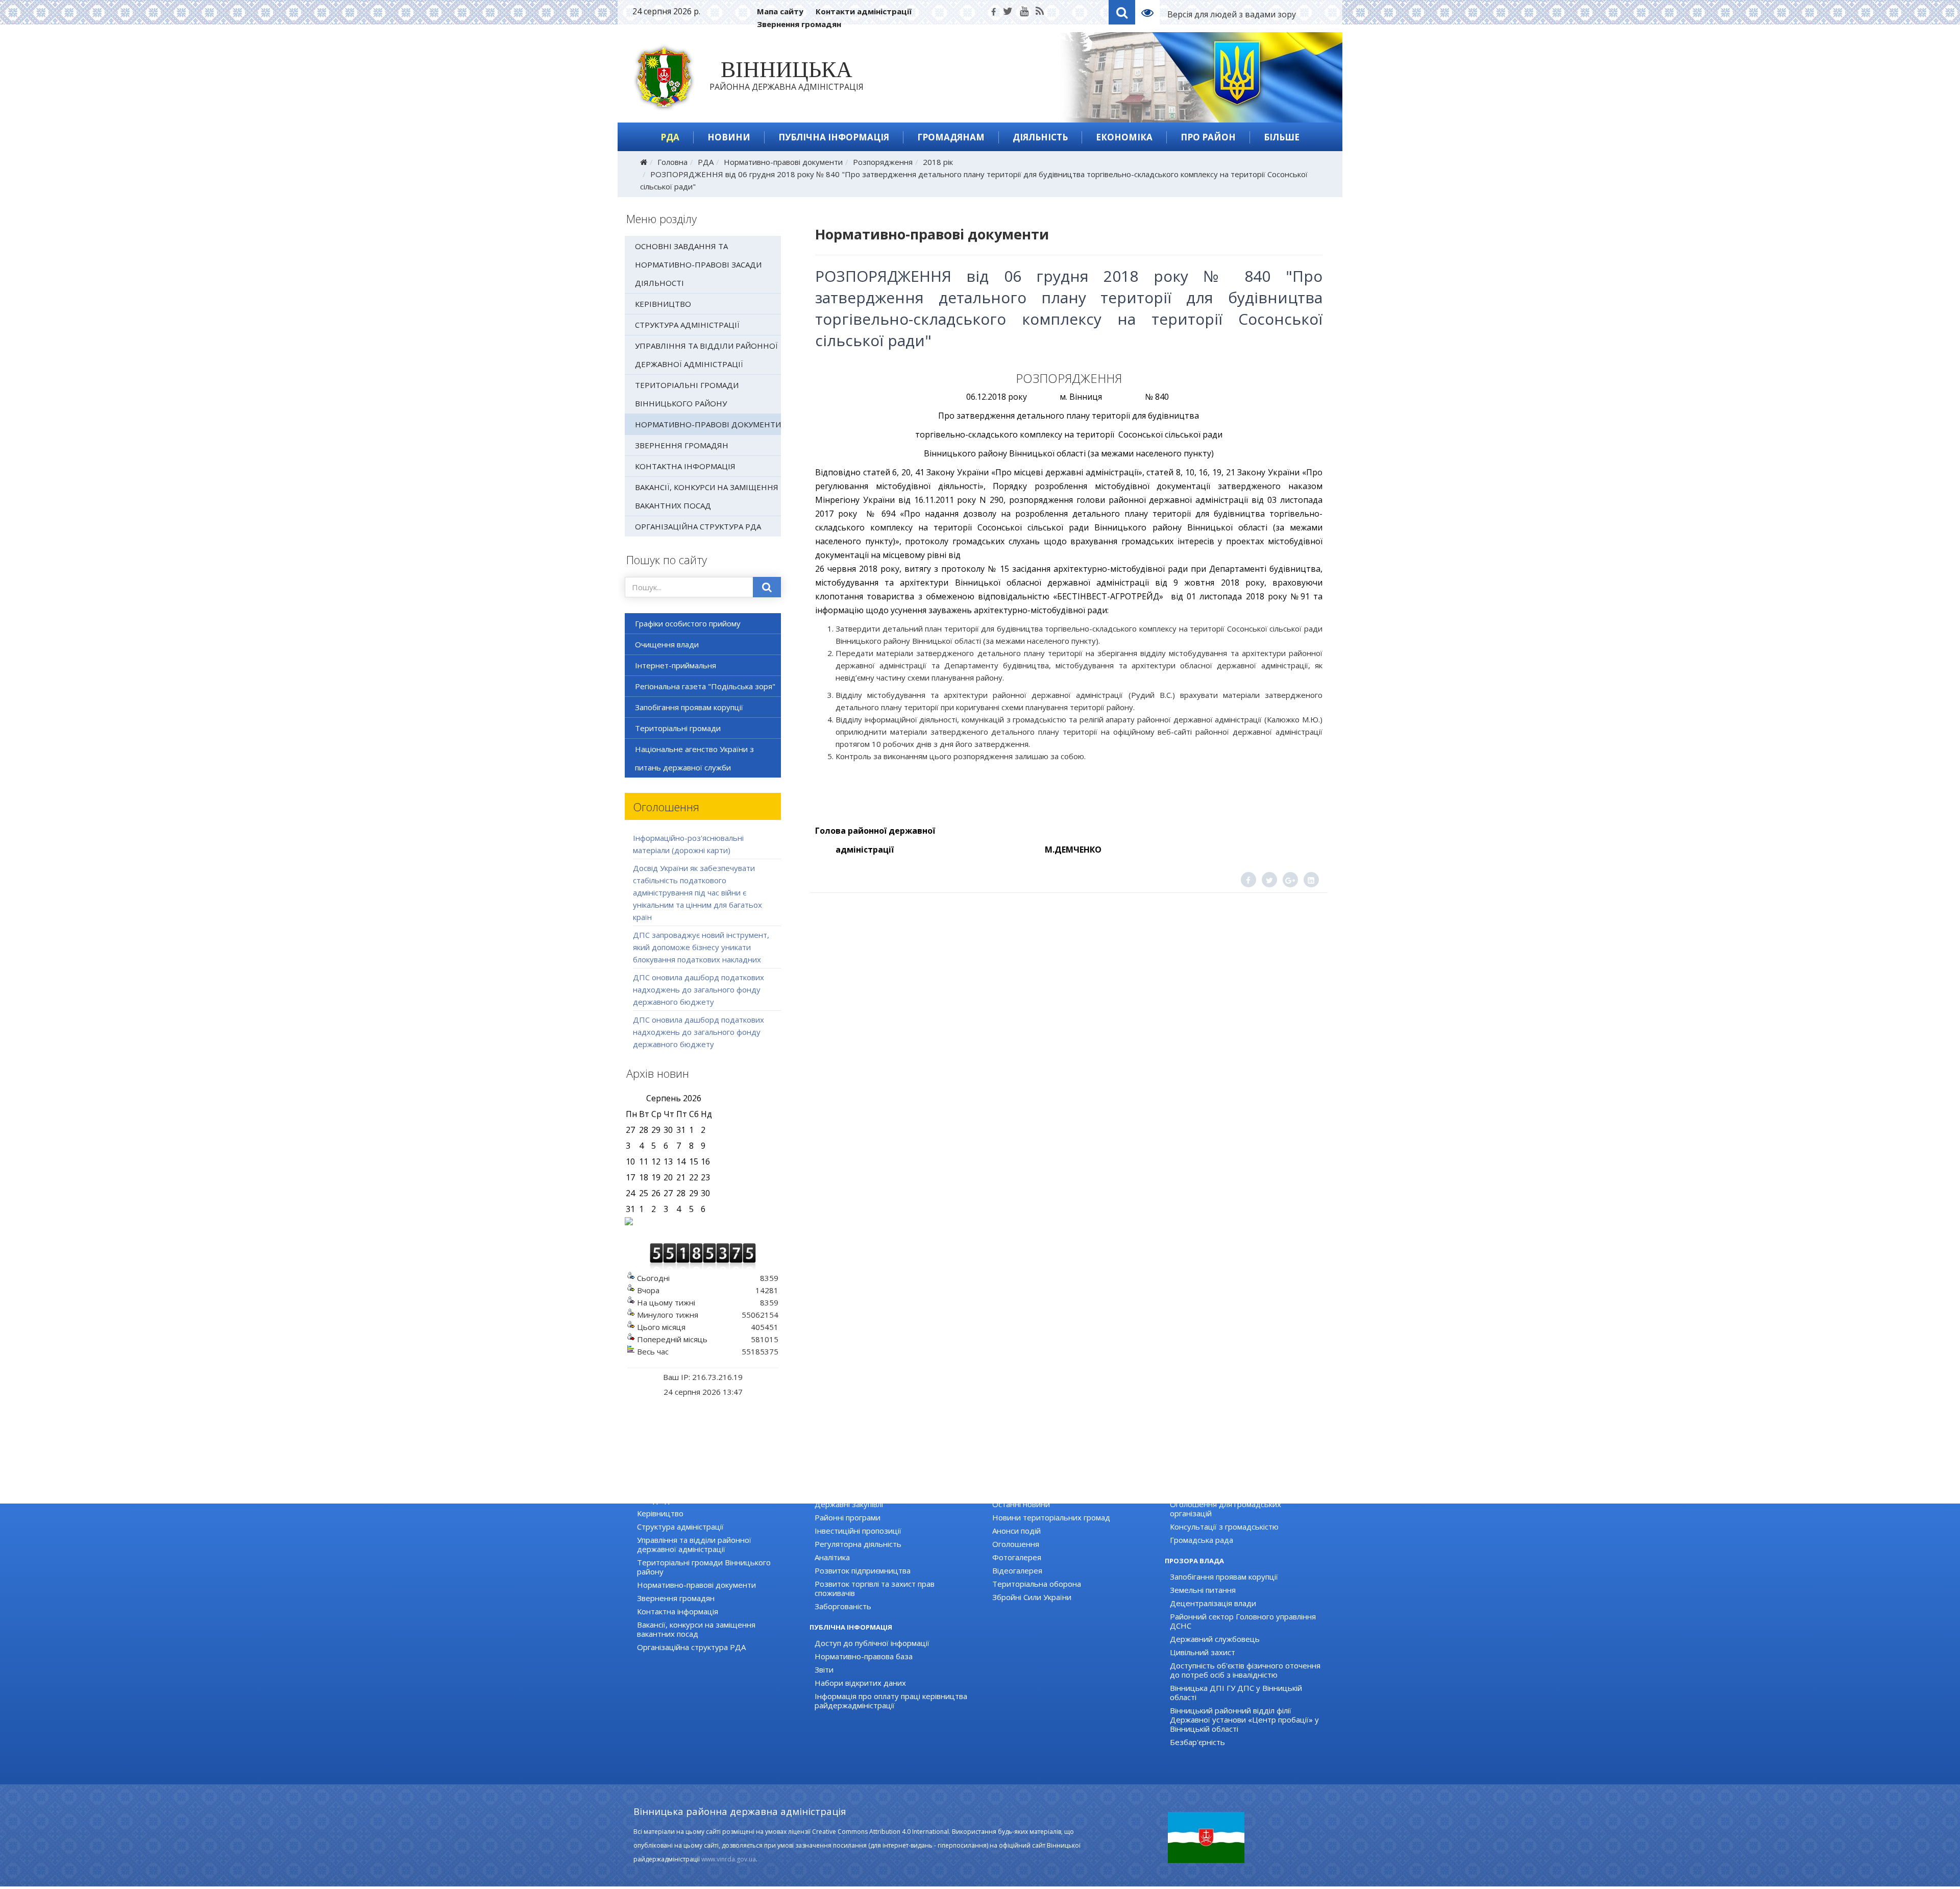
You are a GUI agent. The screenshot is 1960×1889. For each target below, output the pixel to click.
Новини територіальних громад (1051, 1517)
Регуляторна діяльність (858, 1544)
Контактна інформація (685, 466)
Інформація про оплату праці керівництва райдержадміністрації (891, 1701)
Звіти (824, 1669)
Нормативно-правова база (864, 1656)
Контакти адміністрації (864, 11)
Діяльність (1040, 137)
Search (1122, 12)
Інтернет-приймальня (676, 665)
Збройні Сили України (1032, 1597)
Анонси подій (1016, 1531)
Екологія (830, 1491)
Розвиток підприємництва (863, 1570)
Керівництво (663, 304)
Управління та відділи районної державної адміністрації (706, 355)
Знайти (767, 587)
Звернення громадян (799, 24)
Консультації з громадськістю (1224, 1527)
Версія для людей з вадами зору (1232, 14)
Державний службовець (1215, 1639)
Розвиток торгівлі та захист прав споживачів (875, 1588)
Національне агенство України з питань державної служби (694, 758)
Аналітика (832, 1557)
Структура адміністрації (687, 325)
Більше (1282, 137)
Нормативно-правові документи (783, 162)
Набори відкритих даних (860, 1683)
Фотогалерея (1017, 1557)
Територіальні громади (678, 728)
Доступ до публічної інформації (872, 1643)
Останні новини (1021, 1504)
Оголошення (1016, 1544)
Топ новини (1014, 1491)
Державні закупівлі (849, 1504)
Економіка (1124, 137)
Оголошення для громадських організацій (1226, 1509)
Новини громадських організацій (1231, 1491)
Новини (729, 137)
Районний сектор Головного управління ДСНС (1243, 1621)
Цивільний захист (1203, 1652)
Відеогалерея (1017, 1570)
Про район (1208, 137)
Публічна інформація (834, 137)
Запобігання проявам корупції (689, 707)
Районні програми (848, 1517)
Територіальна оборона (1037, 1584)
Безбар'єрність (1197, 1742)
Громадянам (951, 137)
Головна (672, 162)
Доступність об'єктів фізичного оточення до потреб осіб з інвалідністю (1245, 1670)
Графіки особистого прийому (688, 623)
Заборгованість (843, 1606)
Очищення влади (667, 644)
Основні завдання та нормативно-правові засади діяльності (698, 264)
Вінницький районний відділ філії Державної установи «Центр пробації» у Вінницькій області (1244, 1720)
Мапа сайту (780, 11)
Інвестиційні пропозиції (858, 1531)
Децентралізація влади (1213, 1603)
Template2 (1151, 12)
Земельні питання (1203, 1590)
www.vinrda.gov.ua (729, 1859)
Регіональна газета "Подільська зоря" (705, 686)
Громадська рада (1202, 1540)
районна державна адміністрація (787, 78)
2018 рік (938, 162)
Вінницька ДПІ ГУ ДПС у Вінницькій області (1236, 1692)
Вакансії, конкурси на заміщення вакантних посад (707, 496)
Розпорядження (883, 162)
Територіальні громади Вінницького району (687, 394)
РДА (670, 137)
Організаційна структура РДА (698, 526)
